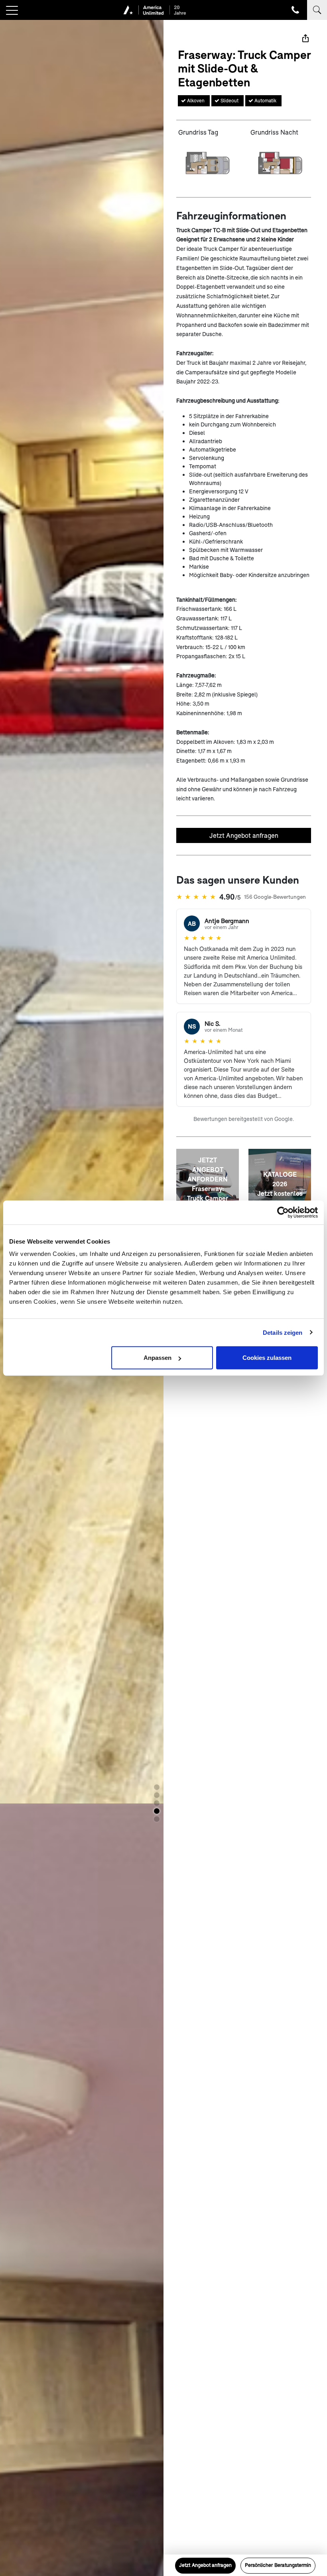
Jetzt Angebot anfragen (244, 835)
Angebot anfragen (205, 2565)
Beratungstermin (278, 2565)
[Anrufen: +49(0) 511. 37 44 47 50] (295, 10)
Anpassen (158, 1358)
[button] (157, 1787)
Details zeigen (283, 1332)
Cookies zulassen (267, 1358)
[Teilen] (305, 38)
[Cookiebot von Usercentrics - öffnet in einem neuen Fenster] (283, 1212)
